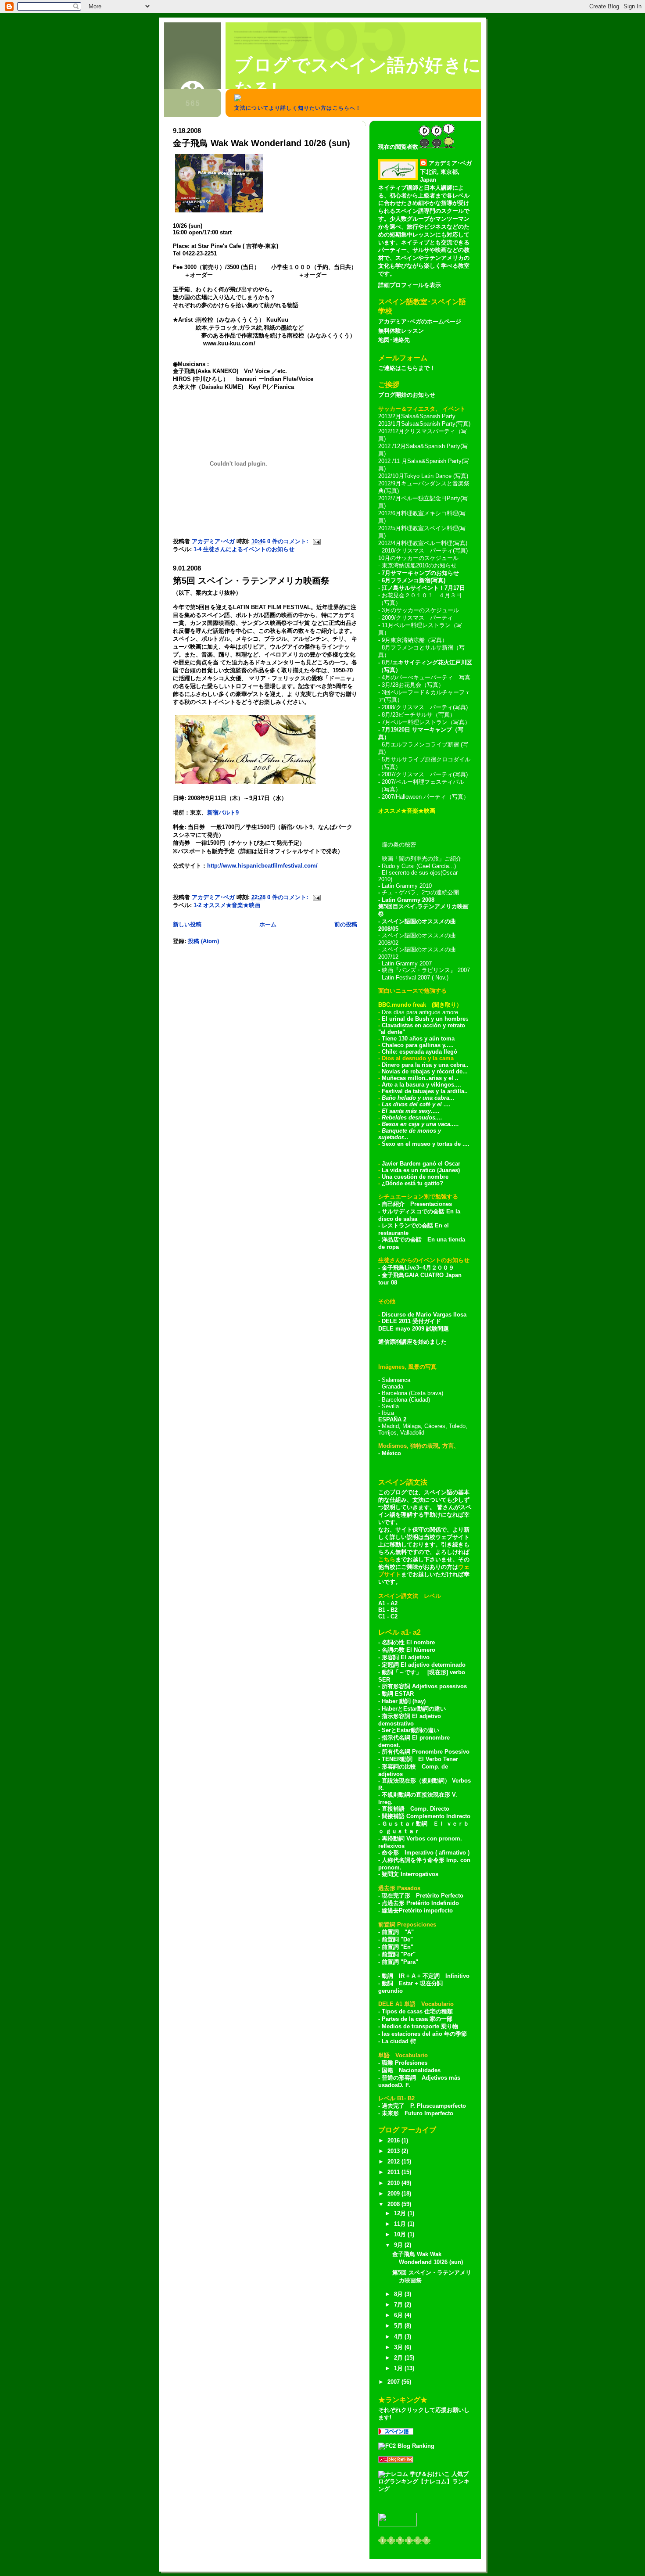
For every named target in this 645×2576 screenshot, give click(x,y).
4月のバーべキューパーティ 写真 (426, 677)
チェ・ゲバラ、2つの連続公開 (420, 892)
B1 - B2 (388, 1610)
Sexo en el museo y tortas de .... (426, 1144)
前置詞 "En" (398, 1947)
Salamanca (396, 1380)
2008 (394, 2204)
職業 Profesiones (405, 2063)
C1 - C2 (388, 1616)
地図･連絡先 (394, 340)
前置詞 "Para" (400, 1962)
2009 (394, 2194)
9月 (399, 2245)
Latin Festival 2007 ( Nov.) (415, 978)
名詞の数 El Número (408, 1650)
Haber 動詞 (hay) (404, 1701)
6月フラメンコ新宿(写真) (414, 580)
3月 (399, 2347)
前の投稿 (346, 924)
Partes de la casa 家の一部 (417, 2019)
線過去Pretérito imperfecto (417, 1910)
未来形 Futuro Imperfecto (417, 2113)
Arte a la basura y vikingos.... (421, 1085)
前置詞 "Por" (399, 1954)
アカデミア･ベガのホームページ (420, 321)
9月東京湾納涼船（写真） (415, 640)
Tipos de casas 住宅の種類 (417, 2011)
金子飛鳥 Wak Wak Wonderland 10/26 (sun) (262, 143)
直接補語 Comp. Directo (416, 1809)
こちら (387, 1559)
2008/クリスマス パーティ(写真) (425, 707)
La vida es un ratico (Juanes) (421, 1170)
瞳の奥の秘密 (399, 845)
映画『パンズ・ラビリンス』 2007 (426, 970)
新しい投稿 (187, 924)
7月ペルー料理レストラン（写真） (426, 722)
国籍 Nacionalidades (411, 2070)
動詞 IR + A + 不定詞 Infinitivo (426, 1976)
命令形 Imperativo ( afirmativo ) (426, 1853)
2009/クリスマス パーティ (417, 618)
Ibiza (388, 1413)
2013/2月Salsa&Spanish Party (417, 416)
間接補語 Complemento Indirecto (426, 1816)
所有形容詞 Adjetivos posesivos (424, 1686)
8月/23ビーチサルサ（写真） (419, 715)
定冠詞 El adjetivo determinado (424, 1665)
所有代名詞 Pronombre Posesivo (426, 1752)
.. (427, 1078)
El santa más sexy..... (411, 1111)
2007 (394, 2382)
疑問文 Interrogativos (410, 1874)
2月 (399, 2358)
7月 (399, 2305)
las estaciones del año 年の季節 (424, 2034)
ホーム (268, 924)
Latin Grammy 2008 (408, 900)
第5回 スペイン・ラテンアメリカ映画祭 (251, 581)
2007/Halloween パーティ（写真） (425, 797)
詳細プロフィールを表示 (410, 285)
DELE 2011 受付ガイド (411, 1321)
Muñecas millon (403, 1078)
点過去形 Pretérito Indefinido (420, 1903)
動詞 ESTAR (398, 1694)
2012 (394, 2162)
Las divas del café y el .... (416, 1104)
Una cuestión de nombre (415, 1177)
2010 (394, 2183)
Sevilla (390, 1406)
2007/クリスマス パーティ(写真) (425, 774)
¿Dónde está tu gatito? (412, 1183)
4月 (399, 2337)
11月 (401, 2224)
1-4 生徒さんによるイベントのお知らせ (244, 549)
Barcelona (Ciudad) (406, 1400)
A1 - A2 (388, 1603)
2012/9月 (390, 483)
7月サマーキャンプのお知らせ (420, 573)
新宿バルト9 (223, 813)
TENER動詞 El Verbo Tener (420, 1759)
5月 (399, 2326)
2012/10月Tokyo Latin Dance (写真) (423, 476)
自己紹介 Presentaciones (417, 1204)
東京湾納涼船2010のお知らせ (419, 565)
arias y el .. (444, 1078)
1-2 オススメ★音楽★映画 (227, 905)
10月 (401, 2234)
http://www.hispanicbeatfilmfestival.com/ (262, 866)
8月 (399, 2294)
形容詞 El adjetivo (406, 1657)
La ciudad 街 (399, 2041)
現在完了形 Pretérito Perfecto (423, 1896)
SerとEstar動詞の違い (410, 1730)
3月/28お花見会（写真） (413, 685)
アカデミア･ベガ (450, 163)
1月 (399, 2368)
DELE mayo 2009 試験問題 (414, 1329)
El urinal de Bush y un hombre (424, 1019)
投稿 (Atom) (203, 941)
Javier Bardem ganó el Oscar (421, 1164)
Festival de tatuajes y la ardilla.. (425, 1091)
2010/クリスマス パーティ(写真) (425, 551)
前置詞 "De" (397, 1939)
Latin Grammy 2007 (407, 963)
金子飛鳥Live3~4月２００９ (418, 1268)
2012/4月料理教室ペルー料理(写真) (423, 543)
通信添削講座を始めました (412, 1342)
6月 (399, 2315)
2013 (394, 2151)
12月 (401, 2213)
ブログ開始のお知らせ (407, 395)
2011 (394, 2172)
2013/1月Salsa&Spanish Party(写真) (424, 424)
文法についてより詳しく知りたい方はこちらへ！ (298, 108)
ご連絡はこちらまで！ (407, 368)
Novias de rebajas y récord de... (425, 1071)
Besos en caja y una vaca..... (420, 1124)
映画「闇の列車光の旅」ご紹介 (422, 859)
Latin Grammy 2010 (407, 886)
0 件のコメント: (288, 541)
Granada (392, 1387)
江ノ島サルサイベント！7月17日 (423, 588)
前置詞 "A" (398, 1932)
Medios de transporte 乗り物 (420, 2026)
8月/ (386, 662)
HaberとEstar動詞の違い (414, 1709)
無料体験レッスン (401, 331)
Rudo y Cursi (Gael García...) (419, 866)
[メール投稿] (316, 541)
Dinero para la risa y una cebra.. (425, 1065)
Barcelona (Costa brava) (412, 1393)
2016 (394, 2140)
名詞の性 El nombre (408, 1642)
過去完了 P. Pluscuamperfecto (424, 2106)
